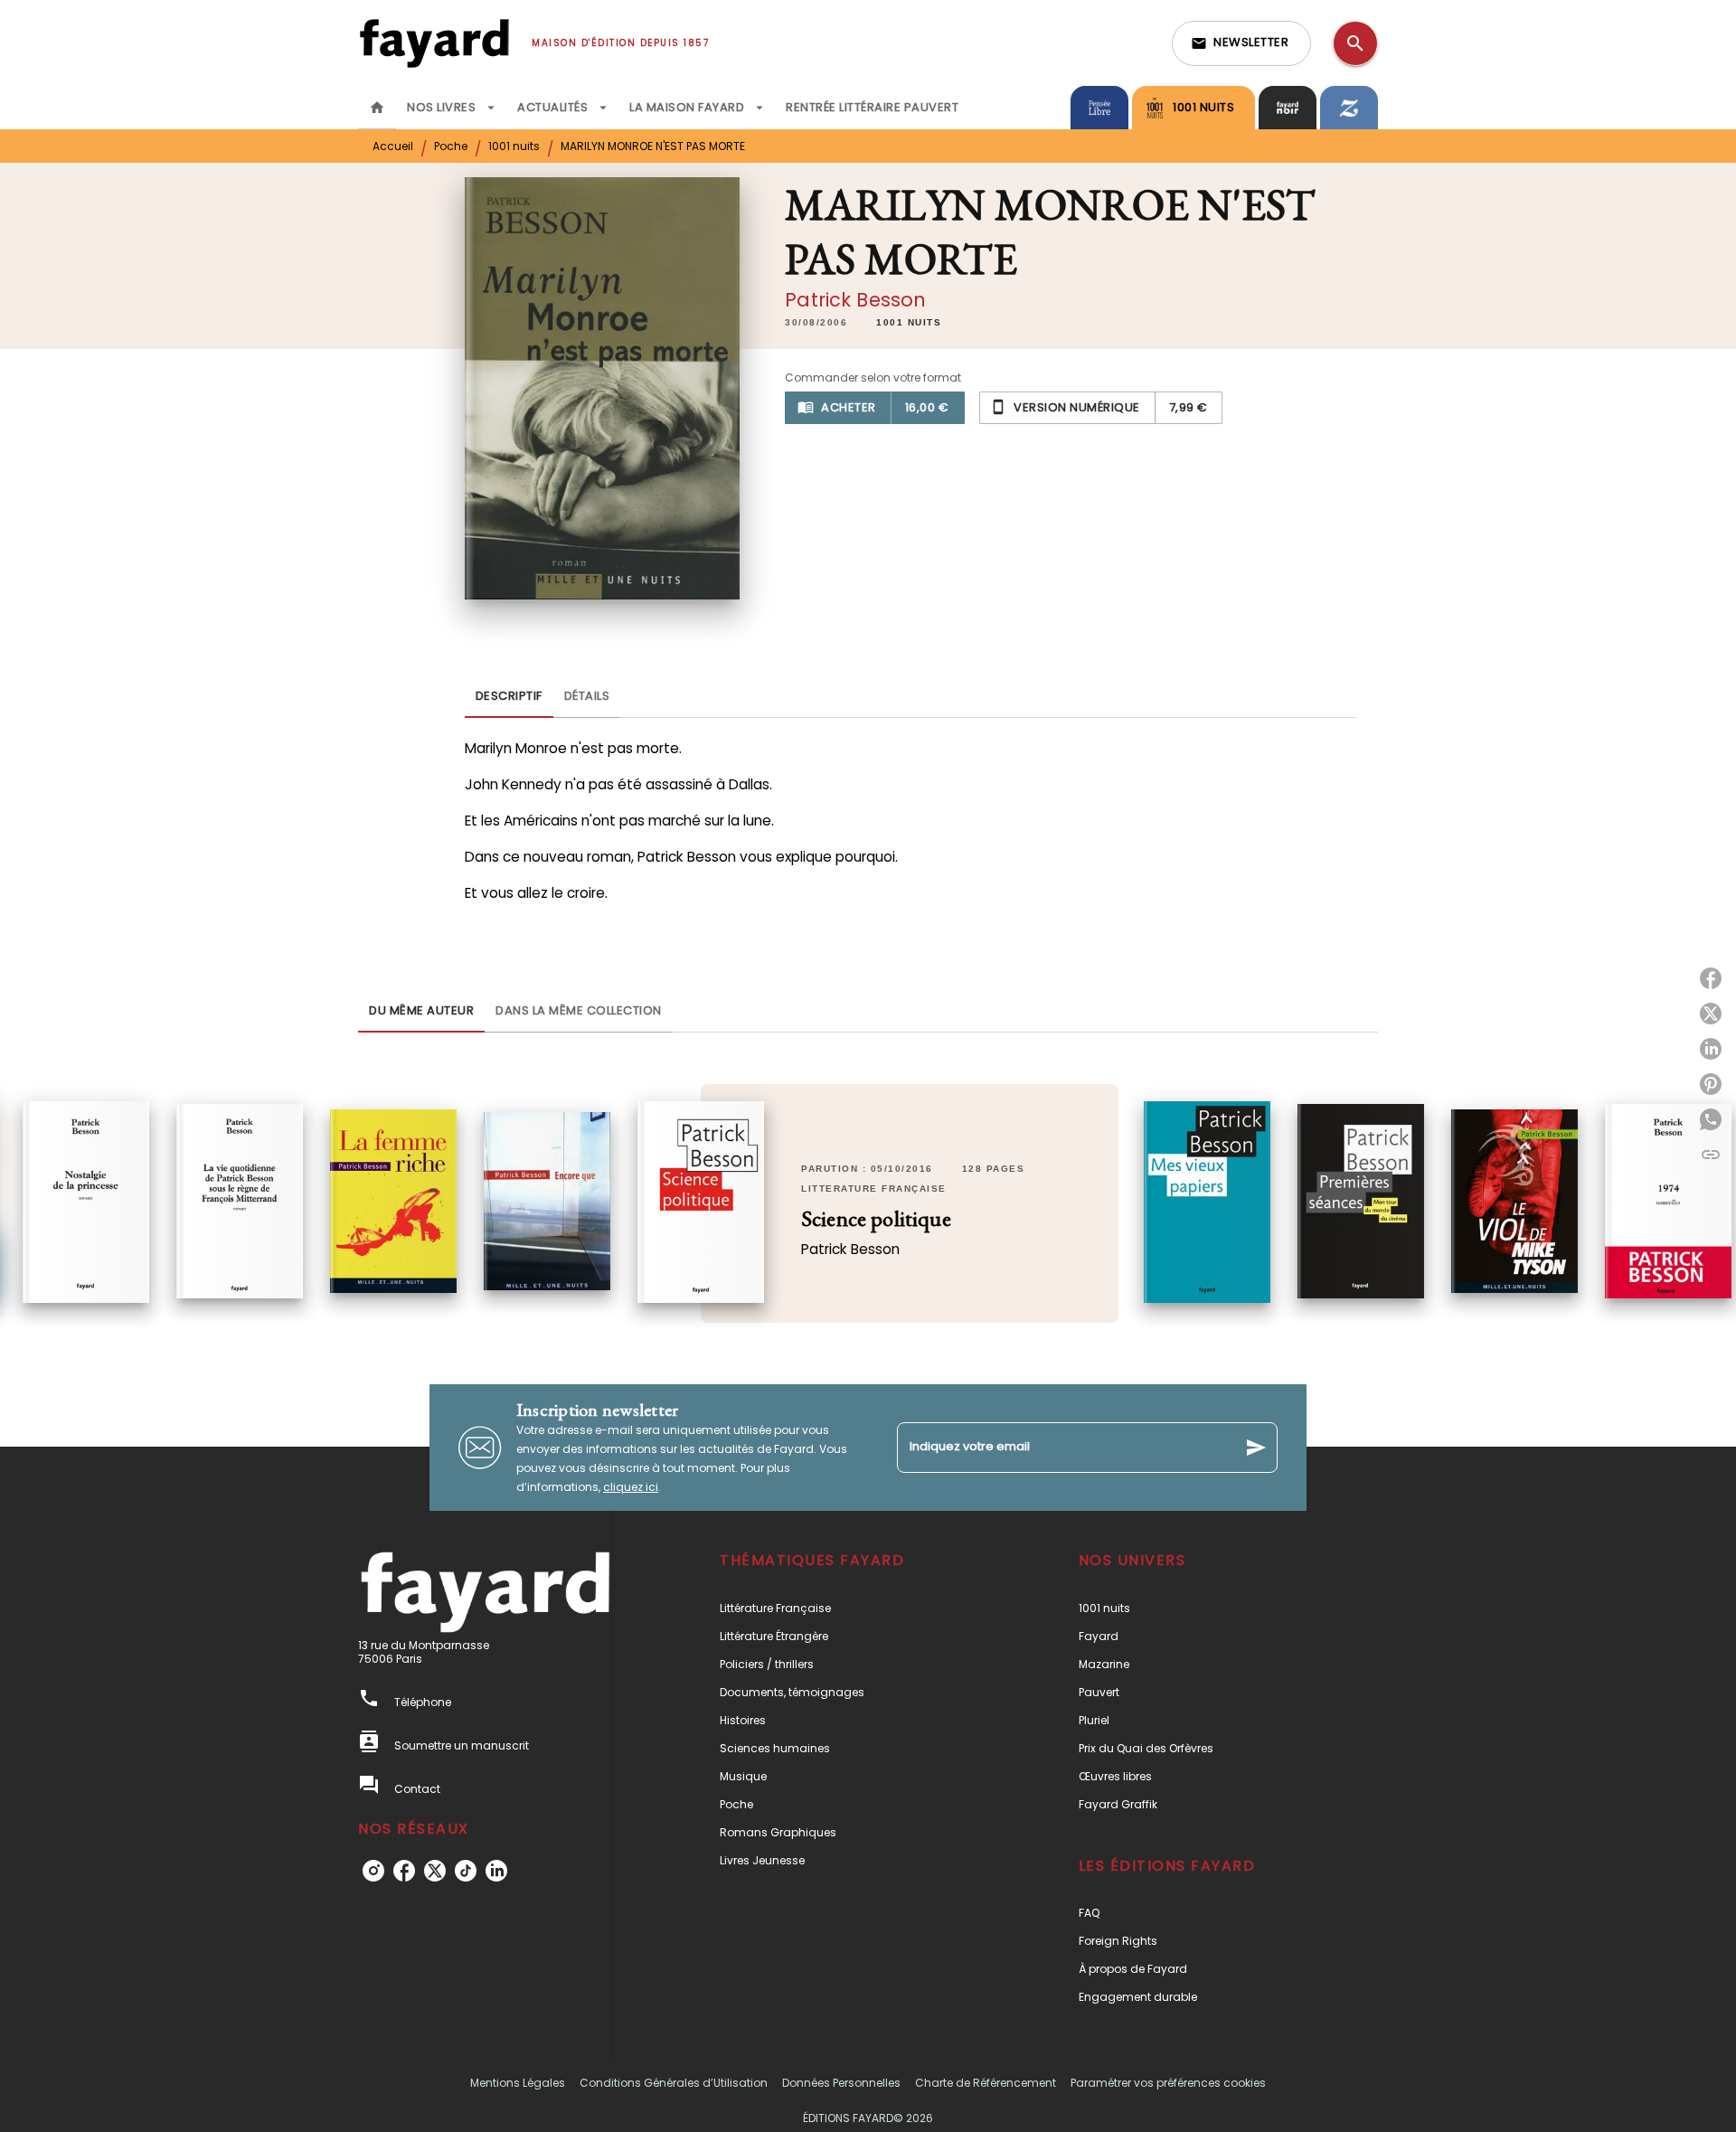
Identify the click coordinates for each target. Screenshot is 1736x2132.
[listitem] (373, 1871)
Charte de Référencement (986, 2083)
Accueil (393, 146)
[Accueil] (434, 43)
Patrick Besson (855, 300)
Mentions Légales (518, 2083)
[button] (1241, 43)
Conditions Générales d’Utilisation (674, 2083)
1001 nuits (514, 146)
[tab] (377, 108)
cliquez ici (631, 1487)
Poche (451, 146)
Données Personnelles (841, 2083)
